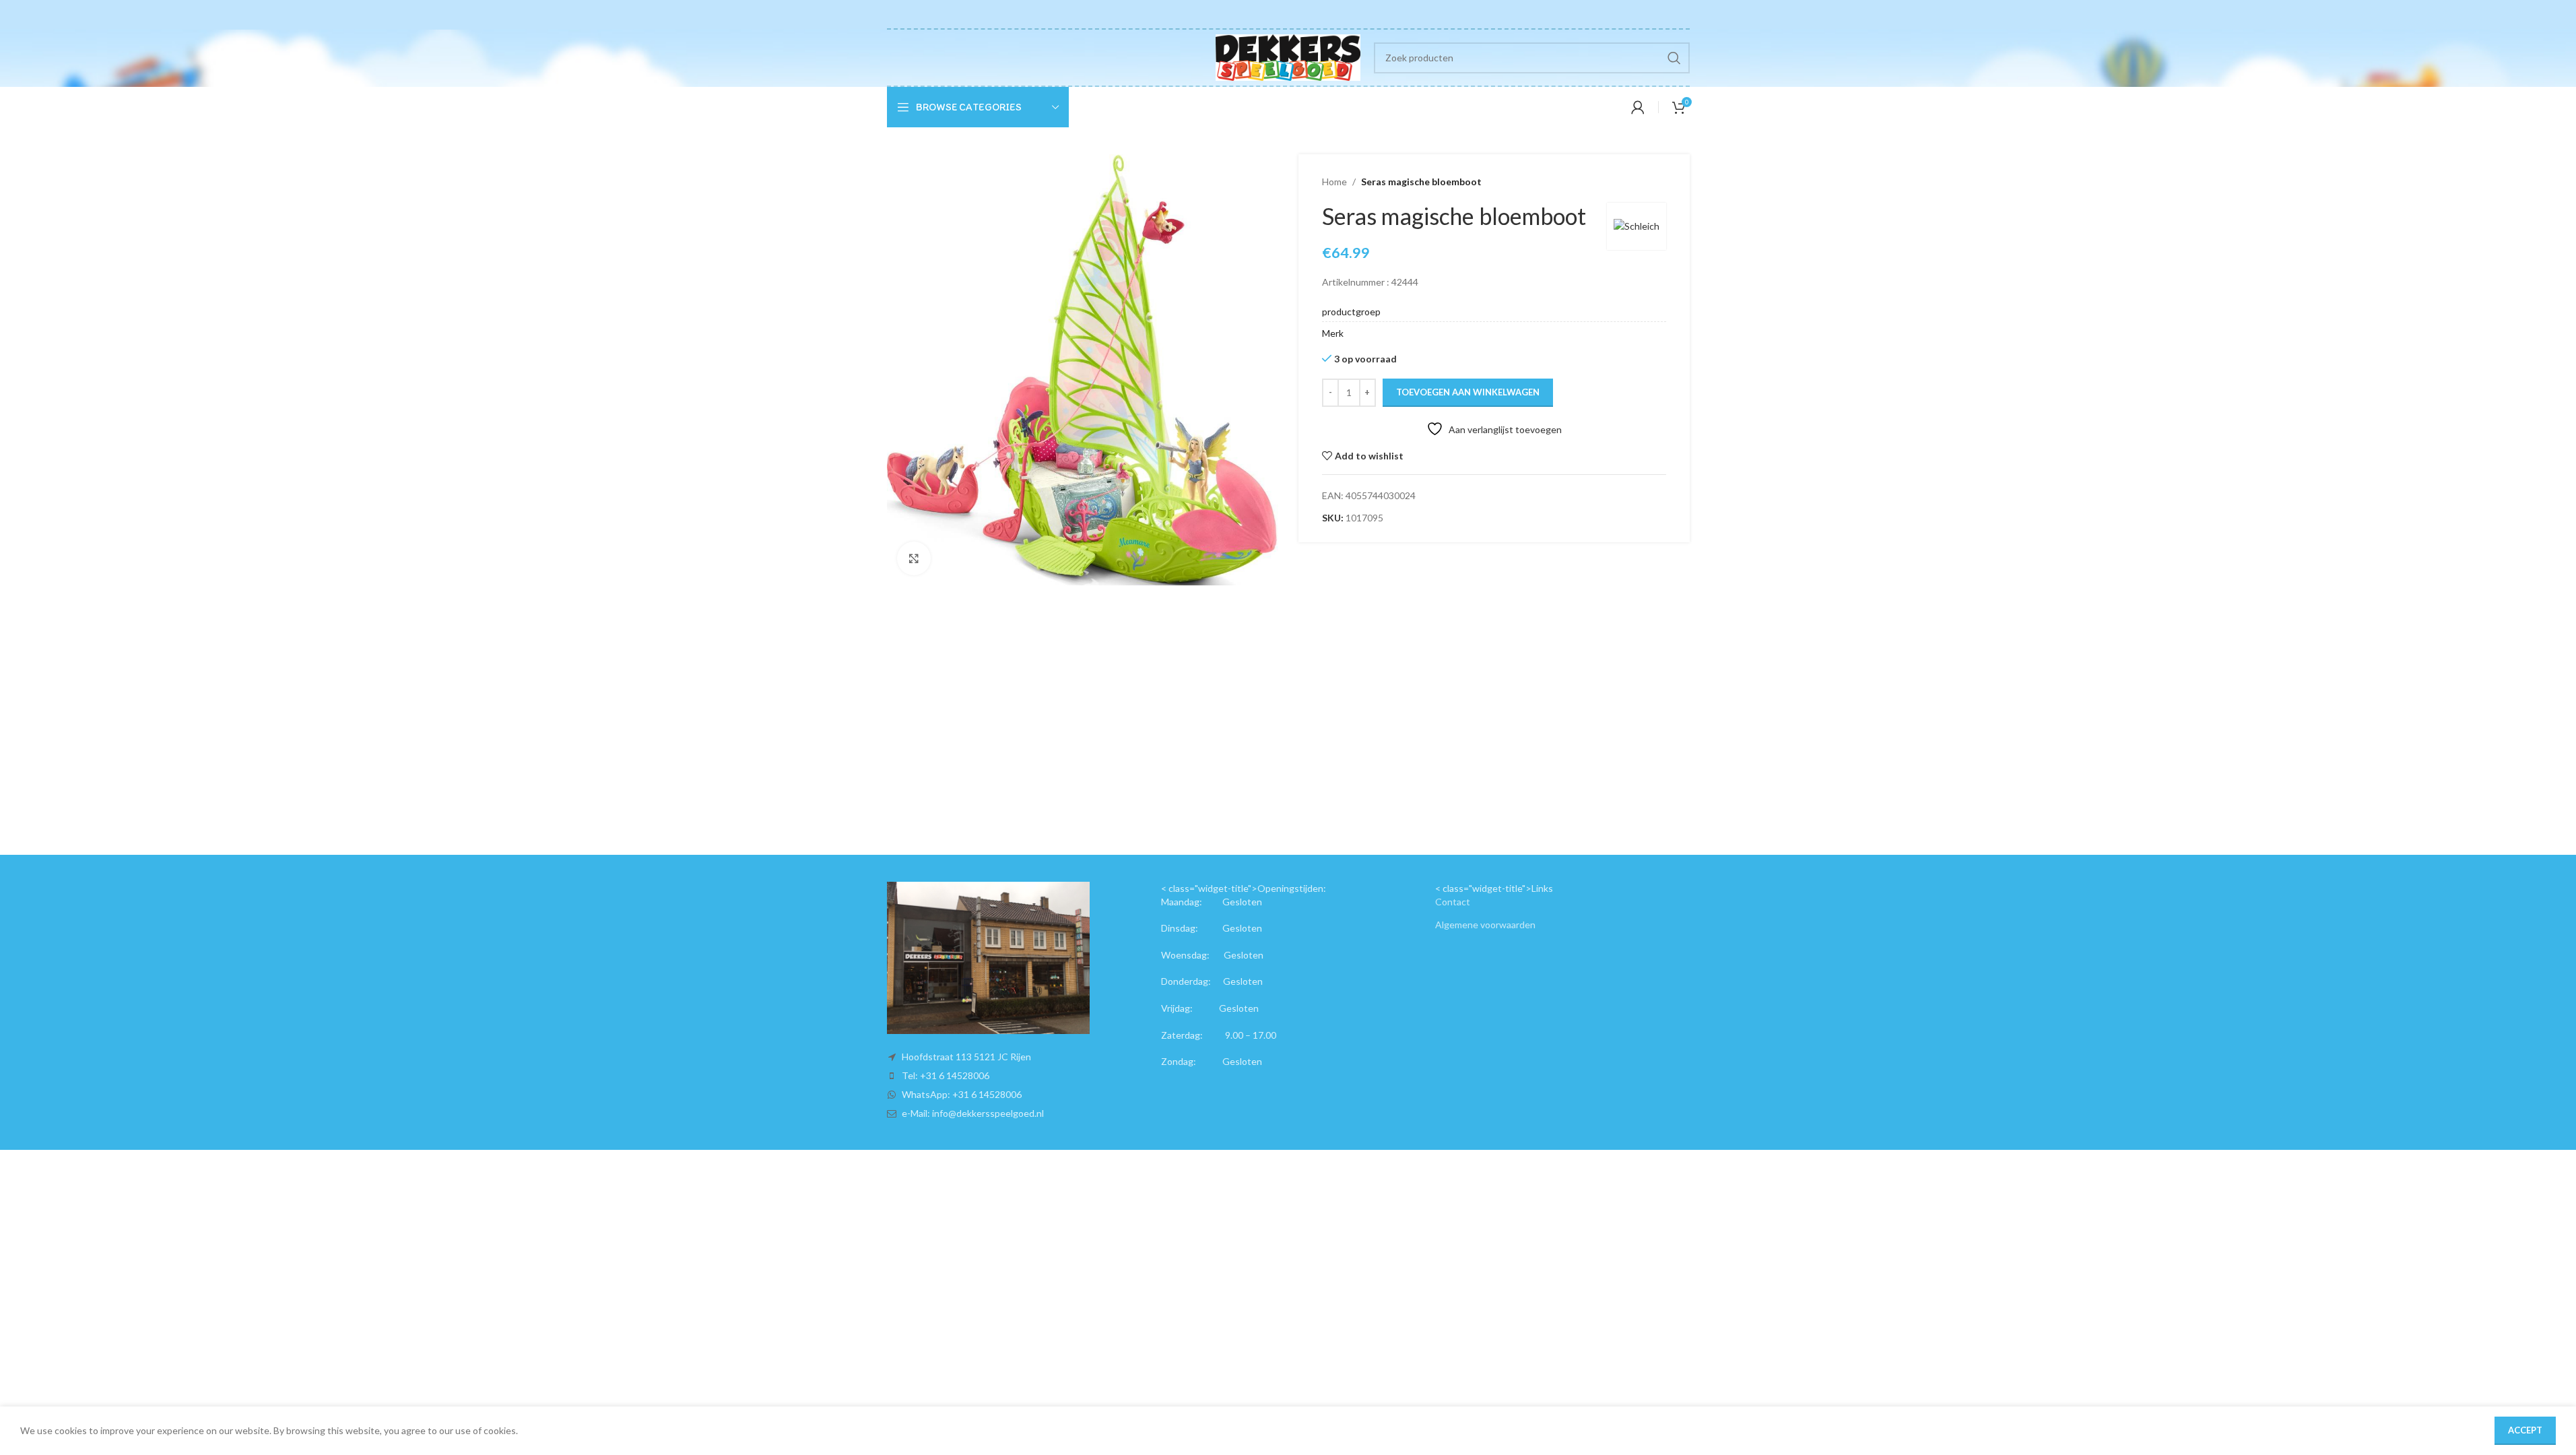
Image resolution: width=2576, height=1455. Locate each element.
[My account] (1638, 107)
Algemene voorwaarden (1485, 925)
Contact (1453, 902)
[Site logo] (1288, 56)
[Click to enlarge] (914, 558)
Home (1334, 182)
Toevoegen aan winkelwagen (1468, 392)
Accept (2525, 1430)
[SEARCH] (1674, 58)
